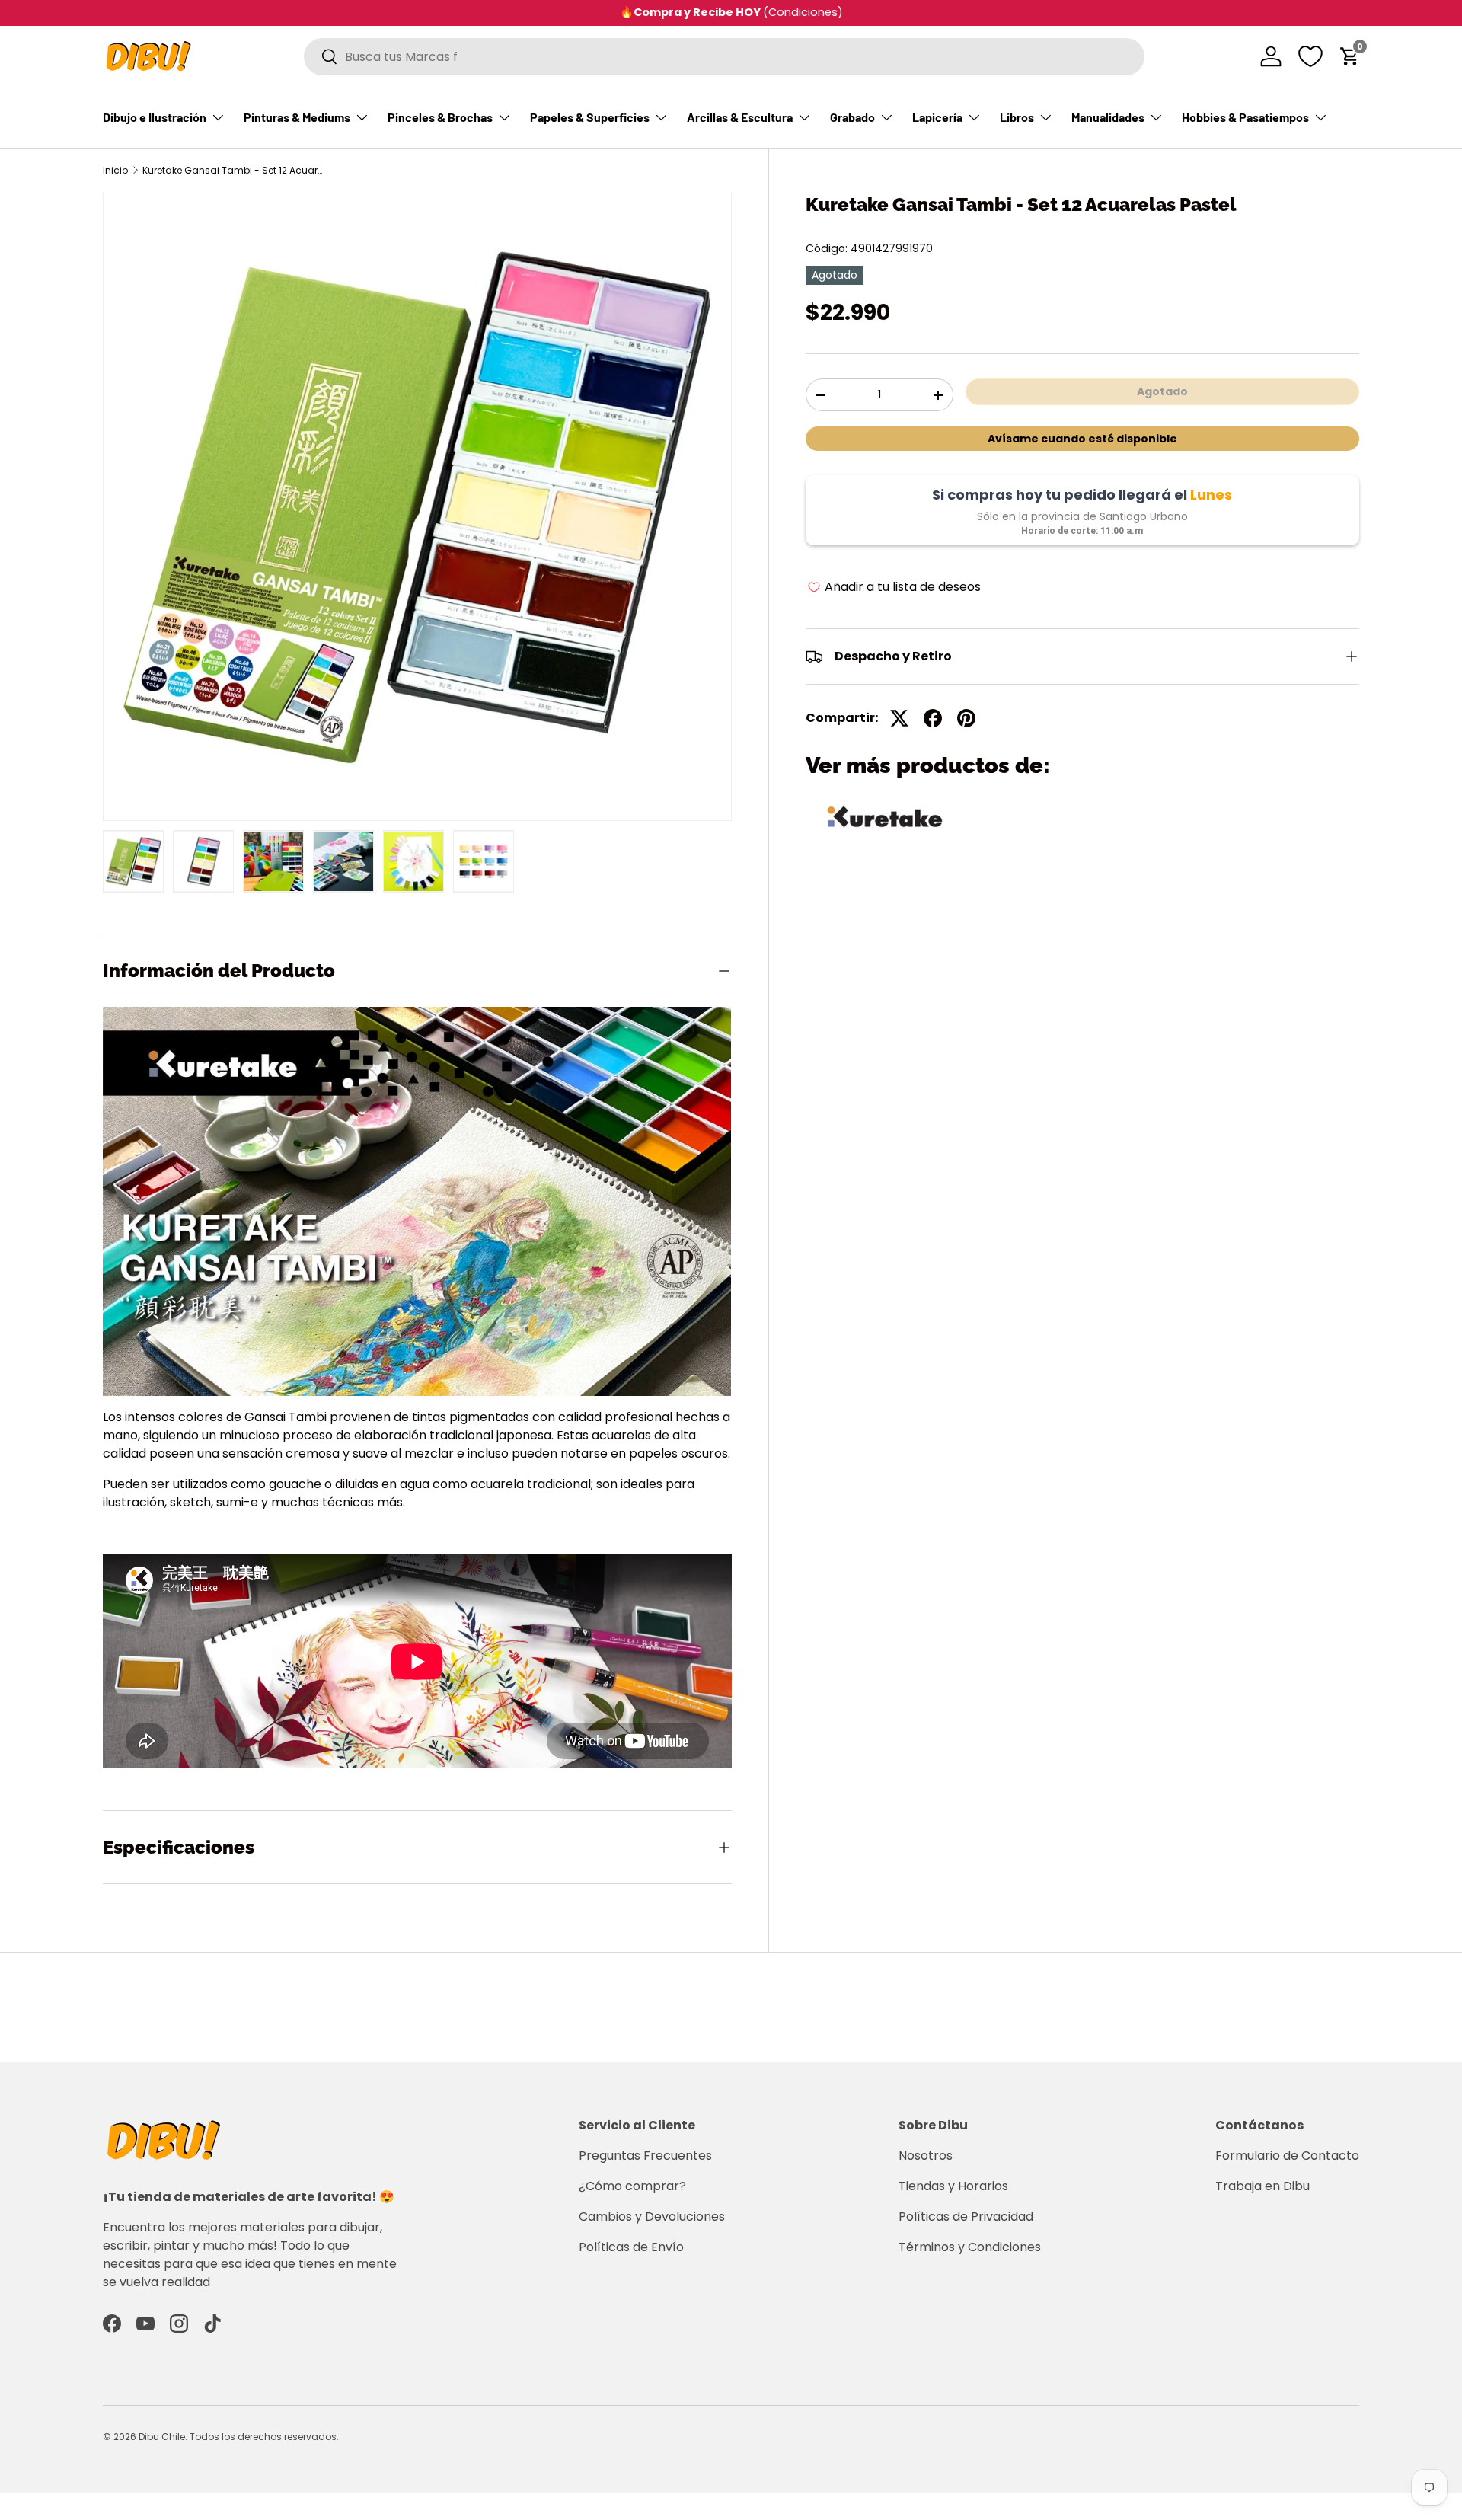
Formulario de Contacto (1287, 2156)
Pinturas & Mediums (297, 117)
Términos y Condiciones (970, 2247)
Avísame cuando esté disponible (1082, 439)
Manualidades (1108, 117)
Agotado (1162, 391)
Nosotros (926, 2156)
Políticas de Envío (631, 2247)
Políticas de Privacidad (966, 2217)
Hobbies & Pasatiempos (1245, 117)
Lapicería (937, 117)
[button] (1350, 56)
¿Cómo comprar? (632, 2186)
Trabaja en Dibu (1262, 2186)
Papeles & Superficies (590, 117)
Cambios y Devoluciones (652, 2217)
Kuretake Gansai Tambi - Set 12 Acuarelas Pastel (234, 171)
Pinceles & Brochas (440, 117)
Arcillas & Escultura (740, 117)
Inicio (115, 171)
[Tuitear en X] (899, 718)
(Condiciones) (803, 12)
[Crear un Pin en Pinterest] (966, 718)
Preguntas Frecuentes (645, 2156)
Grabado (852, 117)
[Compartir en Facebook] (933, 718)
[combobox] (724, 57)
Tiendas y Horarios (953, 2186)
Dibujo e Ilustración (155, 117)
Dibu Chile (162, 2437)
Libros (1017, 117)
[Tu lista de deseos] (1310, 56)
